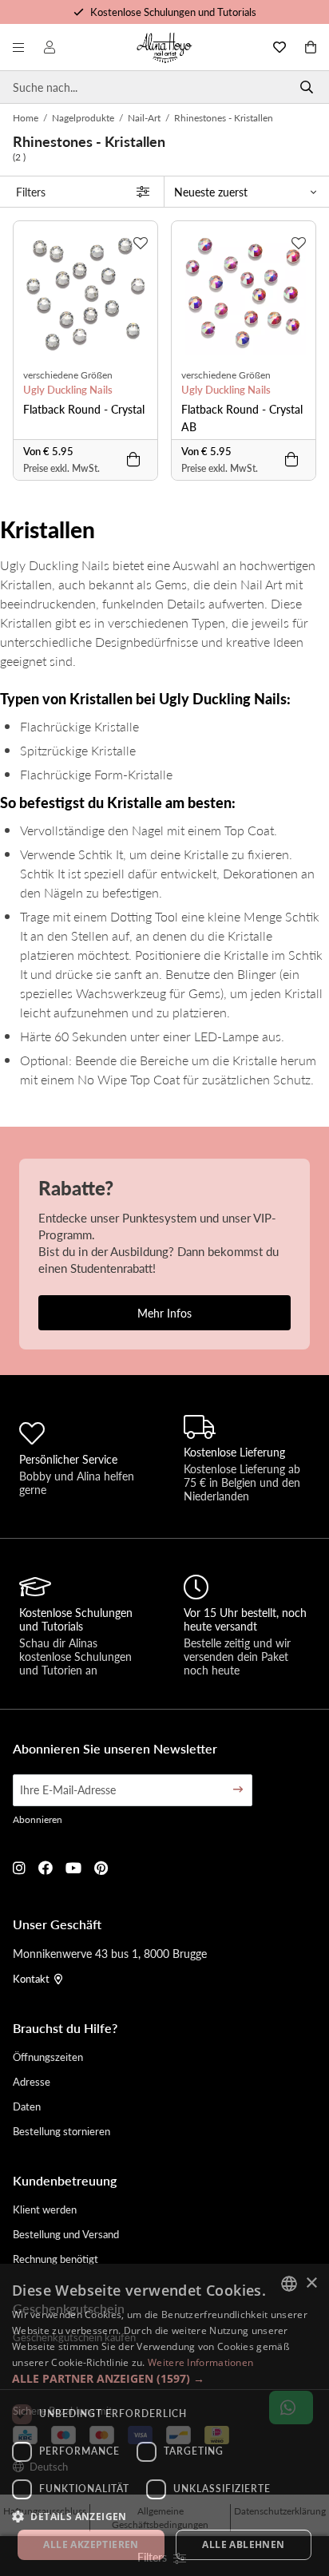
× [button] (311, 2283)
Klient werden (45, 2209)
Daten (27, 2106)
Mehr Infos (164, 1313)
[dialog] (164, 2420)
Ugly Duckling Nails (68, 390)
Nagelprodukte (83, 118)
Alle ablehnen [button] (243, 2544)
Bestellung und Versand (66, 2234)
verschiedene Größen (68, 375)
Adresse (32, 2081)
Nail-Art (144, 118)
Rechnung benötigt (55, 2259)
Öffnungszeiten (48, 2057)
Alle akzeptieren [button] (91, 2544)
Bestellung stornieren (61, 2131)
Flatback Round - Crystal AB (242, 418)
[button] (164, 2378)
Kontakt (31, 1978)
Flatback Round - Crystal (84, 409)
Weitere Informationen (200, 2362)
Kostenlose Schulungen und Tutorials (173, 12)
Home (26, 118)
